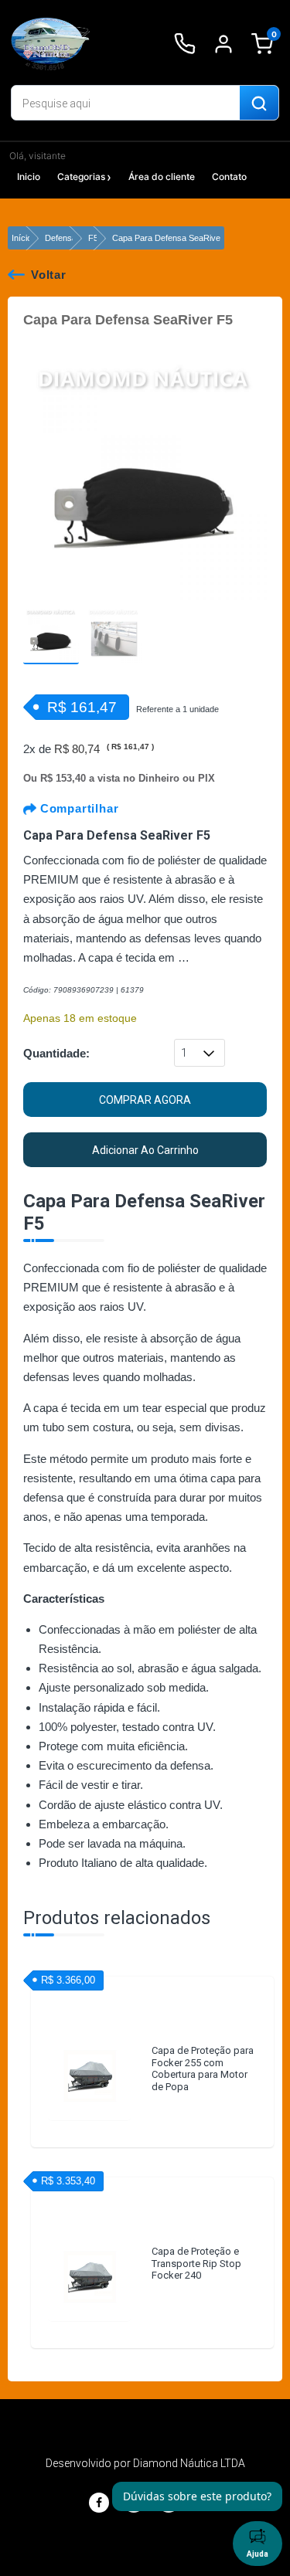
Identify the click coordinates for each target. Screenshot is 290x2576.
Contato (229, 176)
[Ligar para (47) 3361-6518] (185, 44)
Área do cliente (162, 176)
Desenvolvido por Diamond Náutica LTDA (145, 2463)
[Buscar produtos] (259, 104)
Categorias (81, 176)
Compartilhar (77, 808)
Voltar (49, 275)
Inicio (29, 176)
